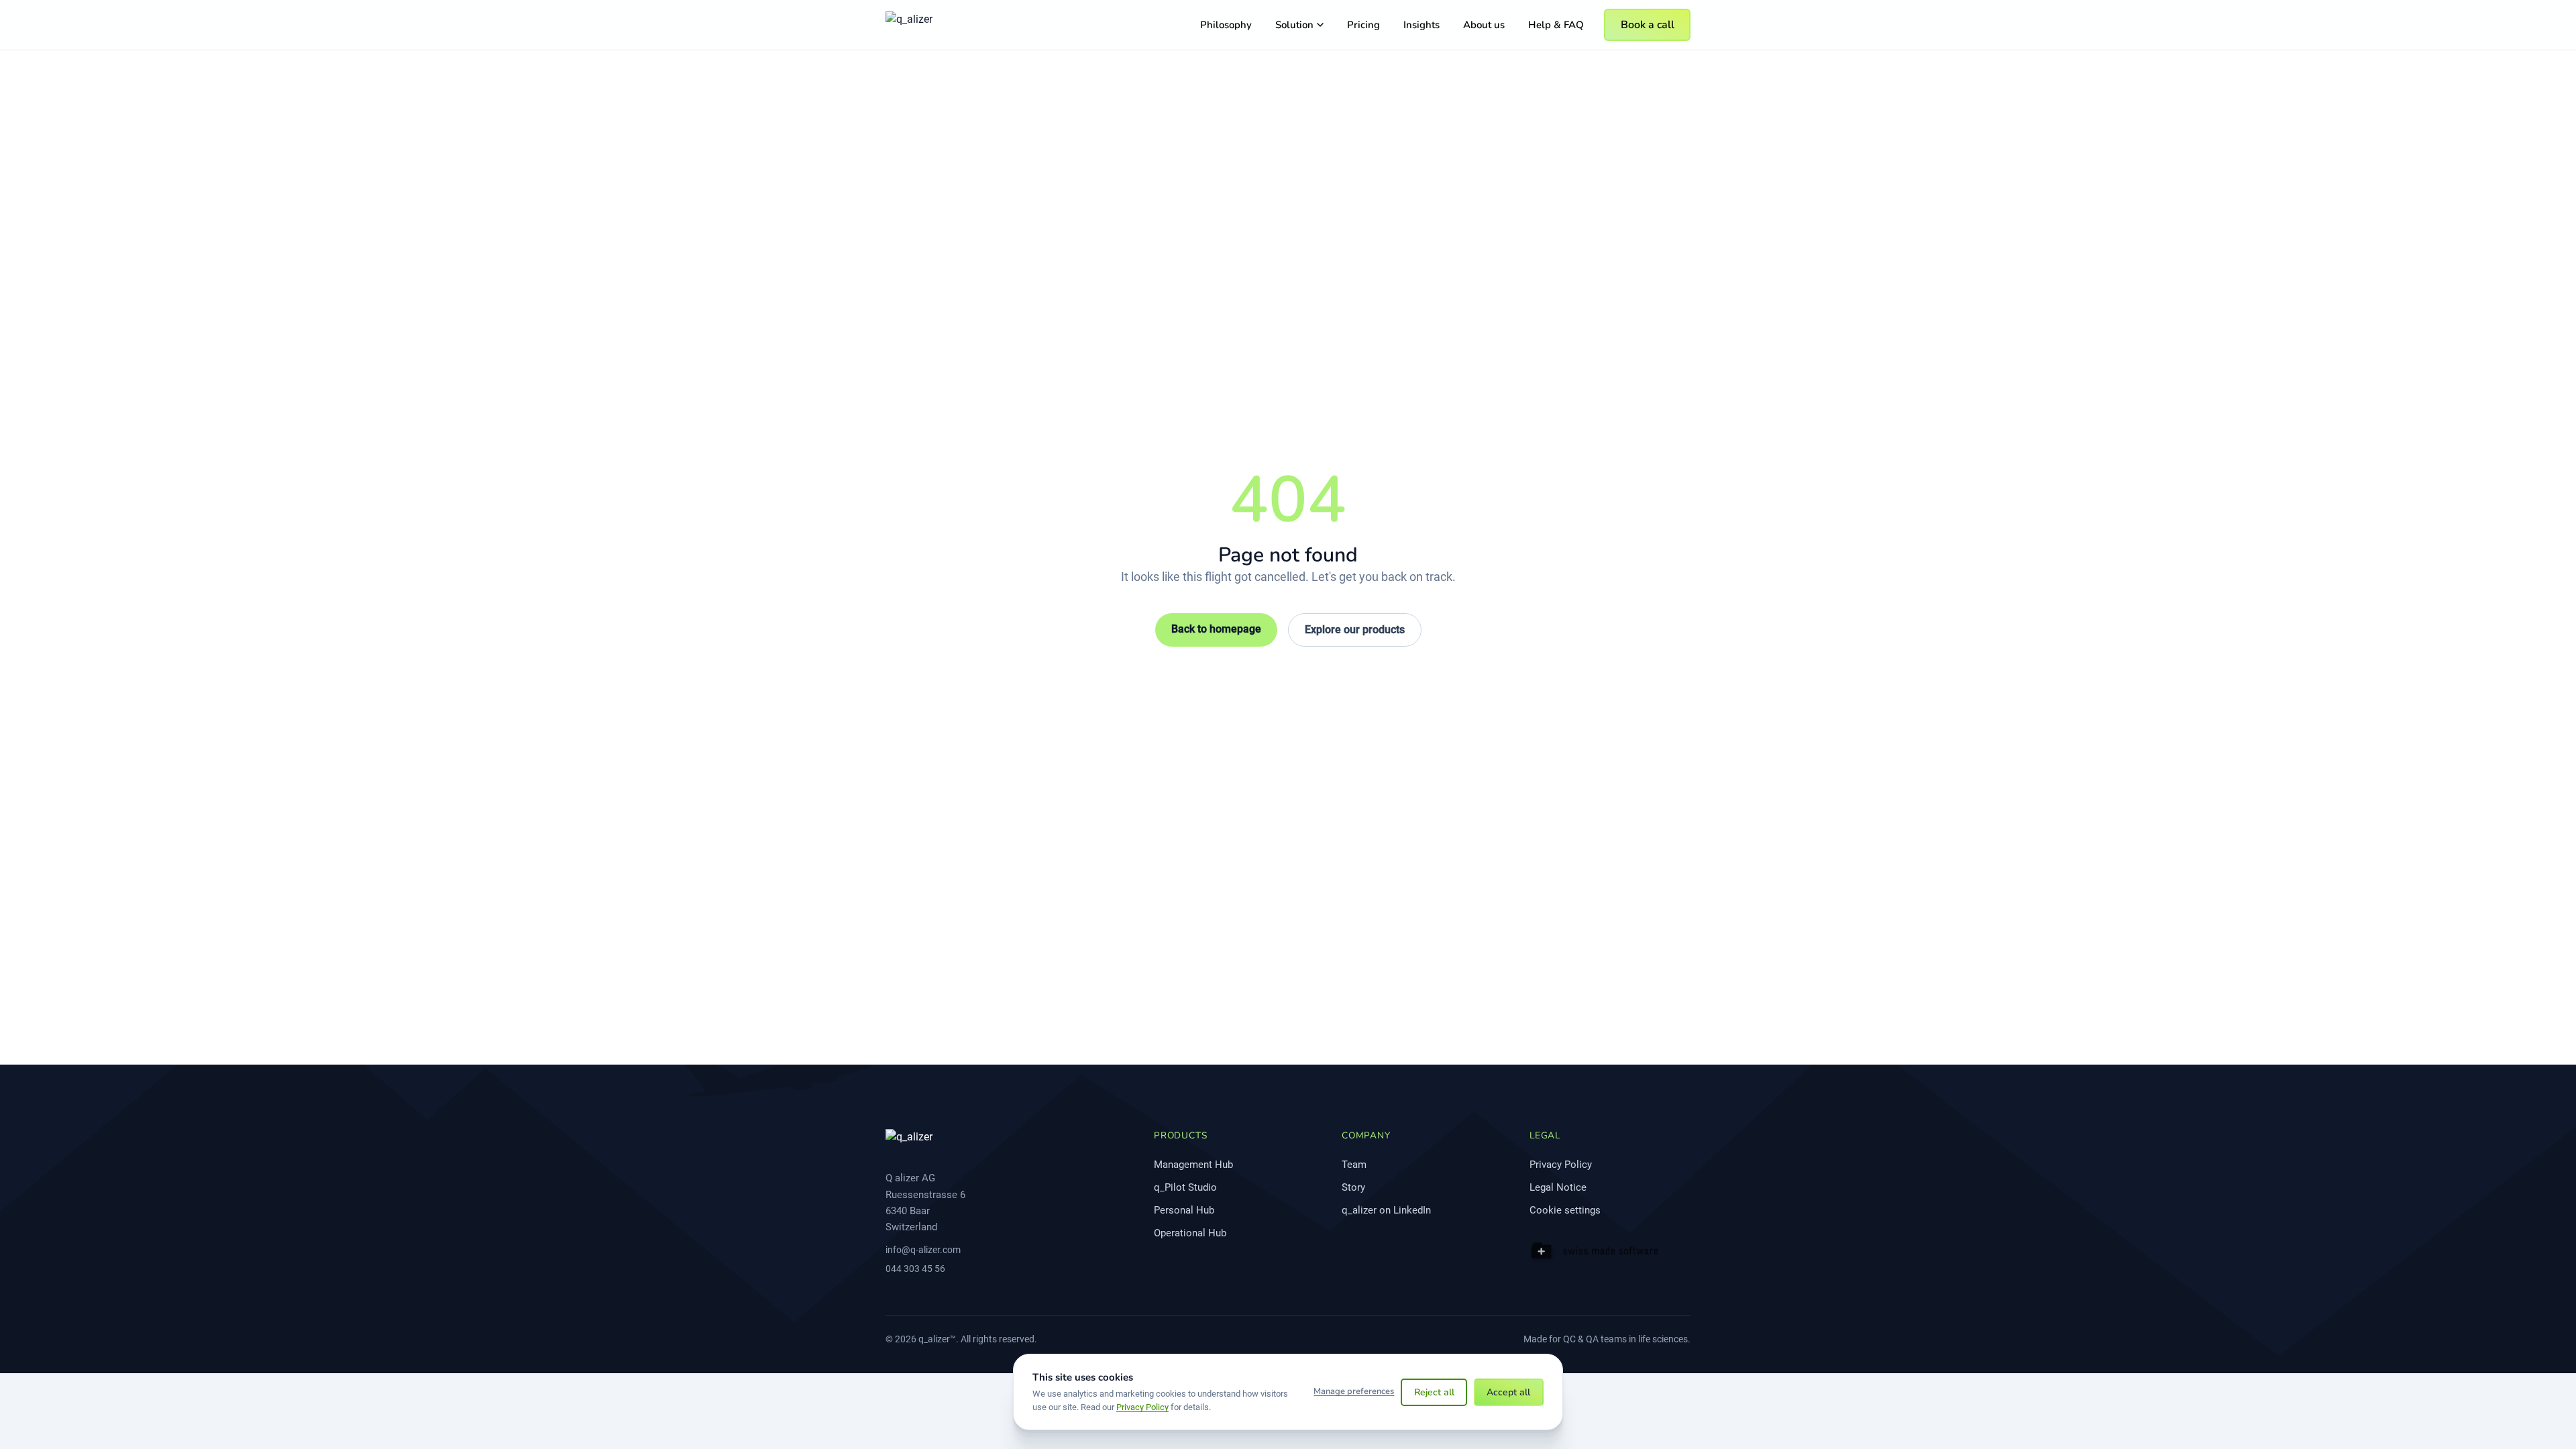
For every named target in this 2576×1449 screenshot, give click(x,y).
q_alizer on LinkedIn (1386, 1210)
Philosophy (1226, 25)
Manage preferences (1354, 1391)
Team (1354, 1165)
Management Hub (1193, 1165)
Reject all (1434, 1392)
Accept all (1508, 1392)
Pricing (1363, 25)
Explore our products (1355, 630)
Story (1353, 1187)
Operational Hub (1190, 1233)
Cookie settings (1565, 1210)
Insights (1421, 25)
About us (1484, 25)
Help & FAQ (1556, 25)
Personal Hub (1184, 1210)
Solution (1294, 25)
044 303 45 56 (915, 1269)
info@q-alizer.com (923, 1250)
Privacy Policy (1561, 1165)
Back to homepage (1216, 629)
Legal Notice (1558, 1187)
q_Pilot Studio (1185, 1187)
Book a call (1648, 25)
